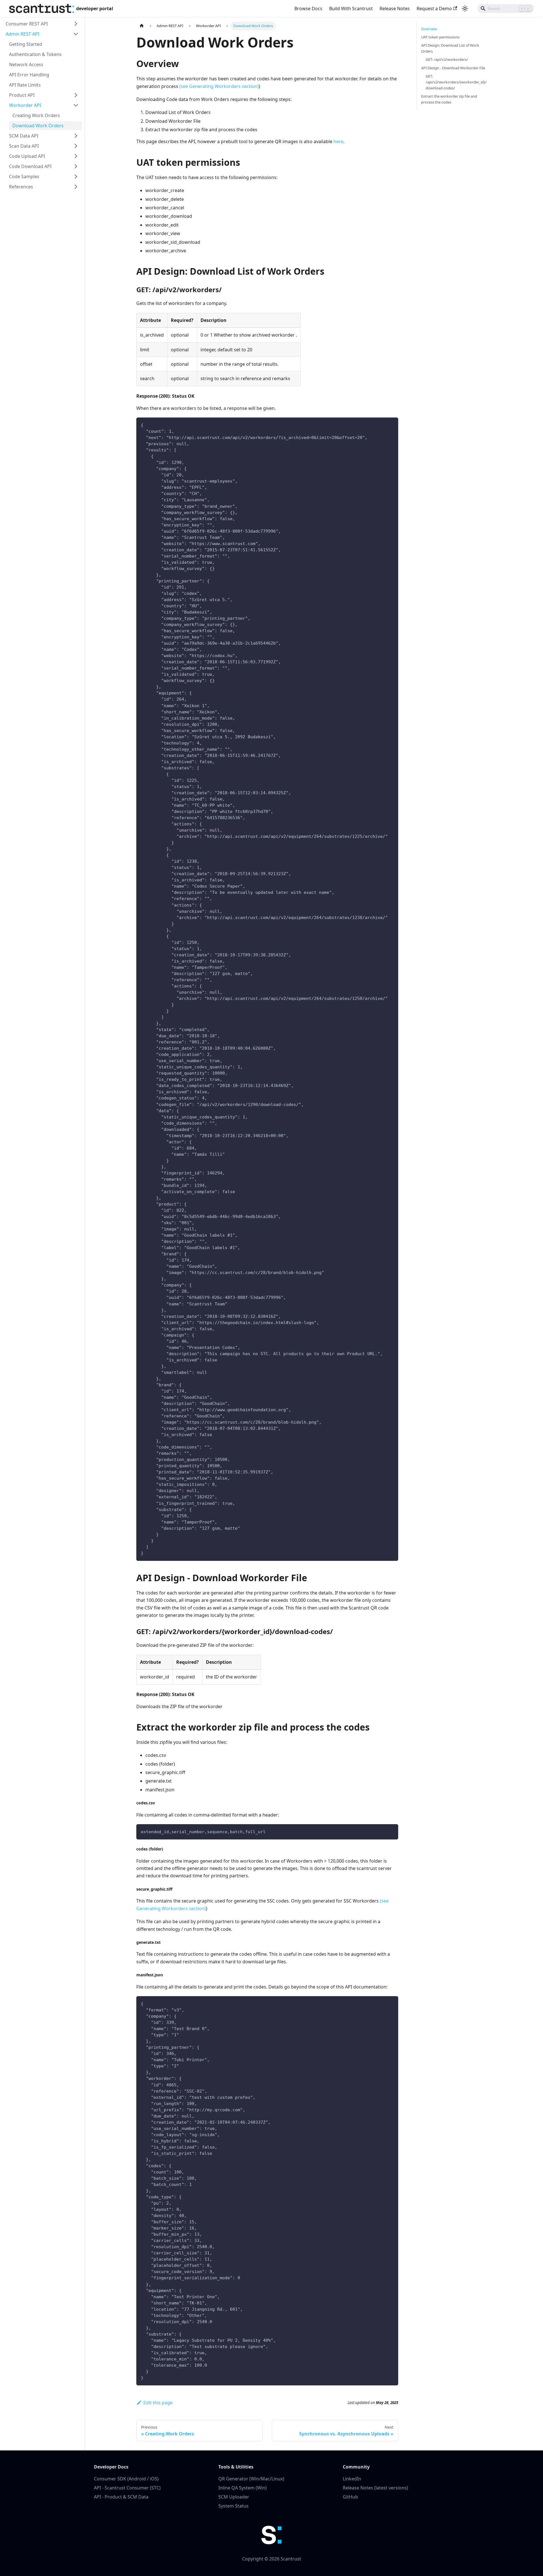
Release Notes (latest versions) (375, 2488)
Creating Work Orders (36, 115)
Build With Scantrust (351, 8)
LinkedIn (352, 2479)
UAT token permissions (440, 37)
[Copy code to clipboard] (391, 424)
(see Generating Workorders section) (219, 86)
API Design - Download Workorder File (453, 68)
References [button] (21, 187)
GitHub (350, 2497)
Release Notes (395, 8)
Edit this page (158, 2403)
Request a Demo (434, 8)
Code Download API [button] (30, 166)
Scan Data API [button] (24, 146)
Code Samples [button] (24, 177)
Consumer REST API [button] (27, 24)
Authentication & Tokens (35, 54)
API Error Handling (29, 75)
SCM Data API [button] (24, 136)
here (338, 141)
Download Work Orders (38, 126)
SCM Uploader (234, 2497)
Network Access (26, 64)
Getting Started (26, 44)
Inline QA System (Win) (243, 2488)
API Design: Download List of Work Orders (450, 48)
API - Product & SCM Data (121, 2497)
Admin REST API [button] (22, 34)
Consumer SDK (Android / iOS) (126, 2479)
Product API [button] (22, 95)
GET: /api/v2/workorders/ (447, 59)
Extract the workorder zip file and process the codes (449, 99)
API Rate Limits (25, 85)
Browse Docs (308, 8)
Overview (429, 29)
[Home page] (142, 26)
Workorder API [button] (25, 105)
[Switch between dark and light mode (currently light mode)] (465, 8)
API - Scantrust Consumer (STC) (127, 2488)
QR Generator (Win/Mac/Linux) (251, 2479)
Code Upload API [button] (27, 156)
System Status (233, 2506)
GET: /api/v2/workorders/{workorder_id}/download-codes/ (456, 82)
